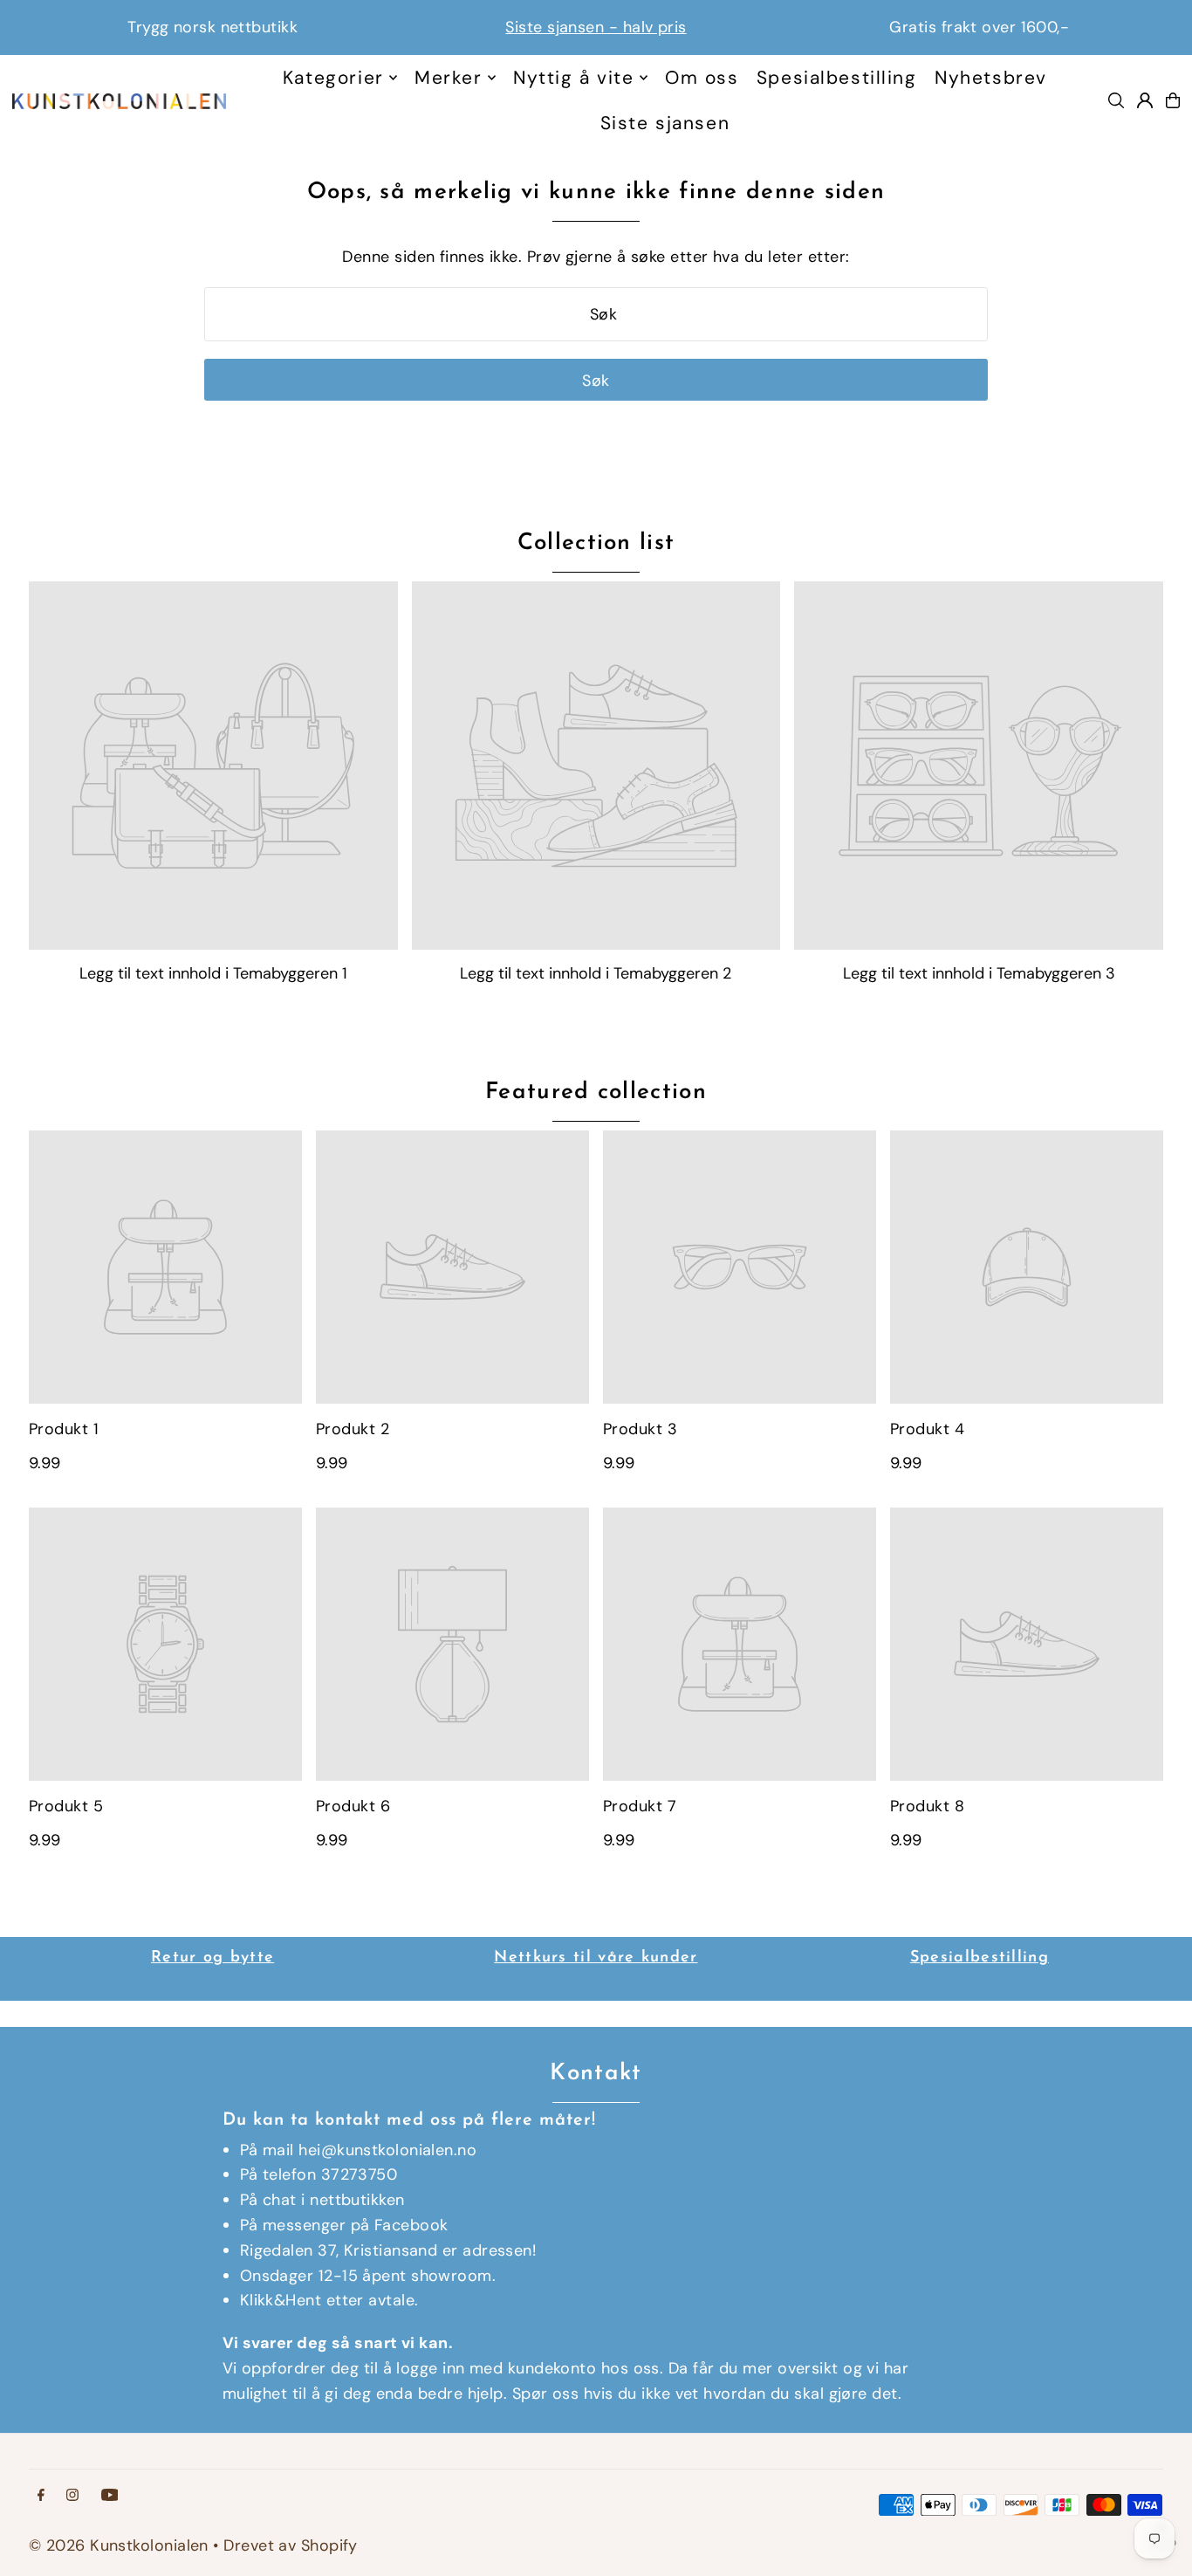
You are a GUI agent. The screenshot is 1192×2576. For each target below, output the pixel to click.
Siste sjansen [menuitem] (665, 123)
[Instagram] (72, 2496)
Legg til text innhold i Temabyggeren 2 (596, 973)
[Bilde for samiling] (213, 766)
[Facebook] (41, 2496)
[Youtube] (110, 2496)
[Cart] (1173, 100)
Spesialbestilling (980, 1958)
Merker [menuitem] (448, 78)
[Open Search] (1116, 100)
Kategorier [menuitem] (333, 78)
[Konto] (1145, 100)
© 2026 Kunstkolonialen (121, 2545)
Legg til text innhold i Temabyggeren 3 (979, 973)
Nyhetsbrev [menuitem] (991, 78)
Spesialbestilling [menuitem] (837, 78)
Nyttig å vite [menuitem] (573, 78)
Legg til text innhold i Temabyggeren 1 (213, 973)
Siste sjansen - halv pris (292, 27)
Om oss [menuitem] (702, 78)
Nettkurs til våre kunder (596, 1958)
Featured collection (596, 1092)
